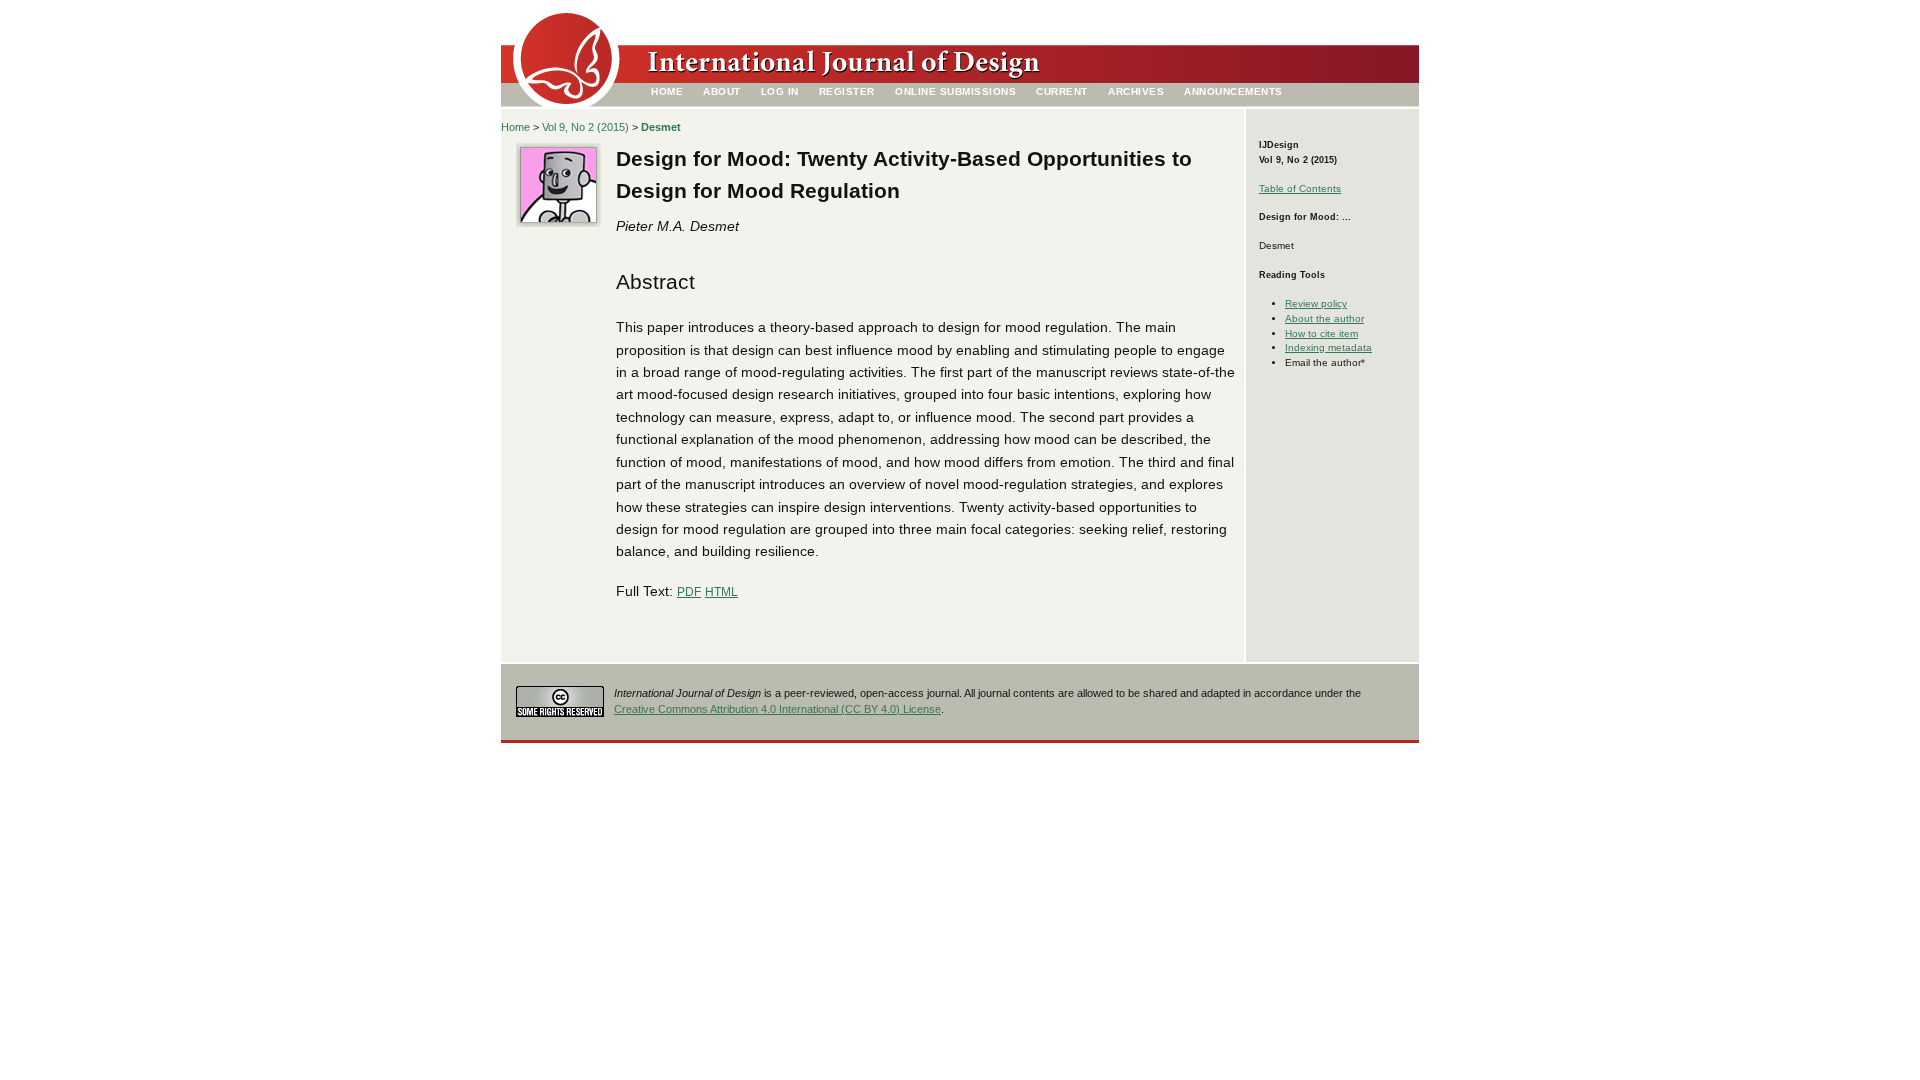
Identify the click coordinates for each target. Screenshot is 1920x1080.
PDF (689, 592)
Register (847, 91)
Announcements (1233, 91)
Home (667, 91)
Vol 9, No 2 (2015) (585, 127)
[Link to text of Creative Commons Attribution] (560, 696)
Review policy (1316, 303)
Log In (780, 91)
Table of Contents (1300, 188)
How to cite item (1321, 333)
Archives (1136, 91)
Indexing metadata (1328, 347)
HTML (721, 592)
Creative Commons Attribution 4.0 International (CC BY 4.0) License (777, 709)
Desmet (661, 127)
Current (1062, 91)
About (722, 91)
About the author (1324, 318)
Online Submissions (955, 91)
